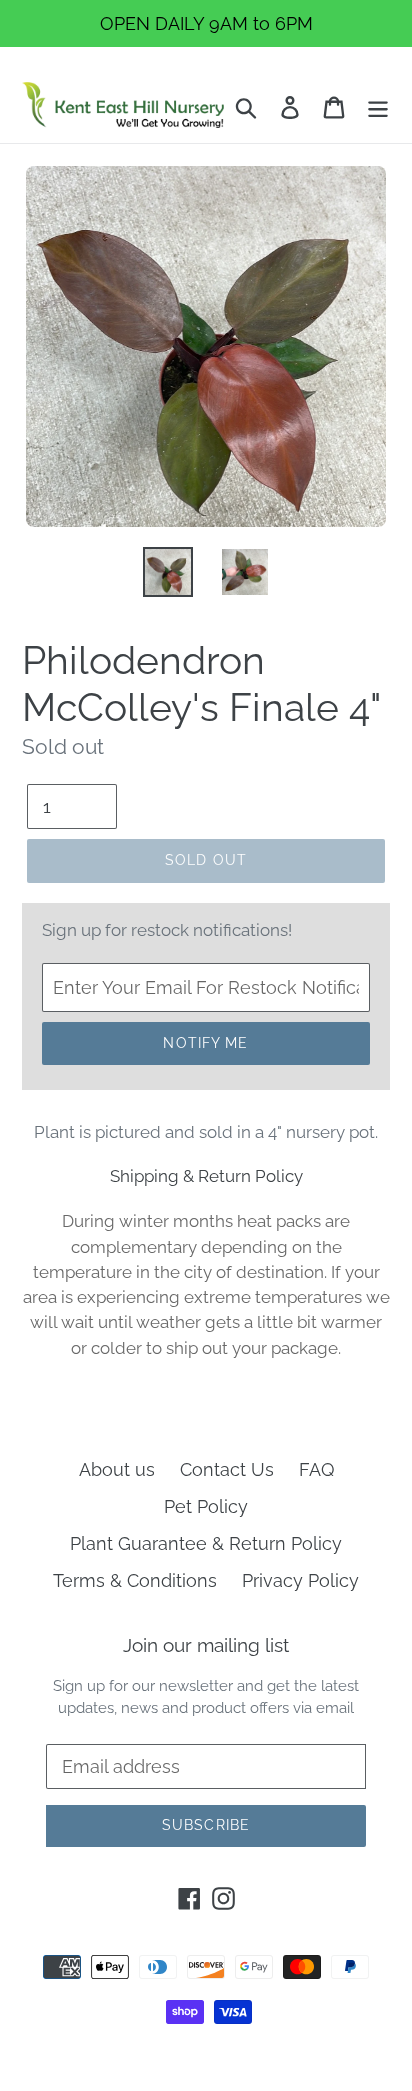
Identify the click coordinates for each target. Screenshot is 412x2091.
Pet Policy (206, 1506)
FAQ (316, 1469)
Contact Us (227, 1469)
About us (117, 1469)
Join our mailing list (206, 1645)
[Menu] (378, 105)
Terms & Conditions (135, 1580)
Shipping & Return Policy (206, 1176)
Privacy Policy (300, 1580)
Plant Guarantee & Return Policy (206, 1543)
